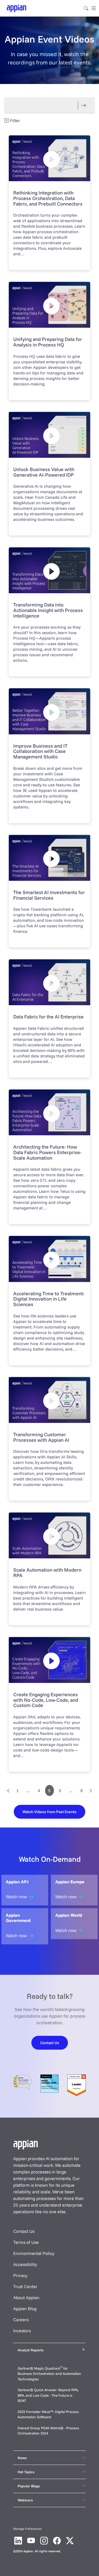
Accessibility (25, 2264)
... (28, 1790)
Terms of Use (26, 2242)
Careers (21, 2320)
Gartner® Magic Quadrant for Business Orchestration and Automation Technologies (49, 2374)
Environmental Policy (34, 2253)
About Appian (26, 2297)
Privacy (20, 2275)
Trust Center (25, 2286)
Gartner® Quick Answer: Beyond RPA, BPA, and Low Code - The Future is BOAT (48, 2395)
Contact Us (24, 2231)
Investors (22, 2331)
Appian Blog (25, 2309)
